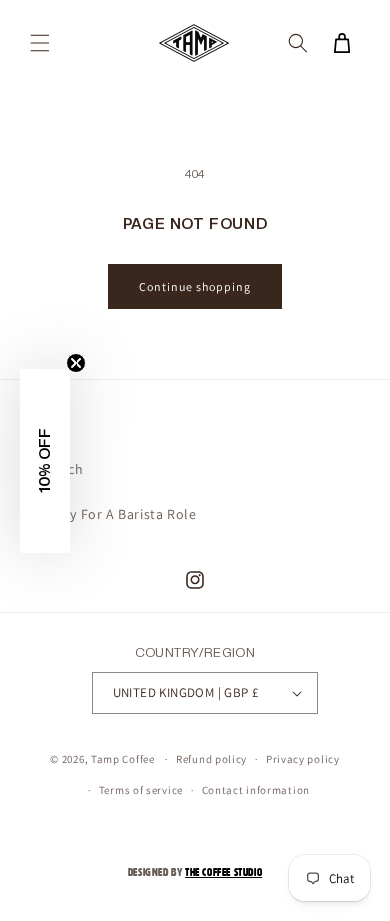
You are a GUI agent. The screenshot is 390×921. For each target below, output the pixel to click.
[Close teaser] (76, 363)
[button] (40, 43)
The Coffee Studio (223, 872)
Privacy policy (303, 759)
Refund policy (211, 759)
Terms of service (141, 790)
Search (62, 469)
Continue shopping (195, 286)
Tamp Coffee (123, 759)
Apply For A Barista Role (118, 514)
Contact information (256, 790)
